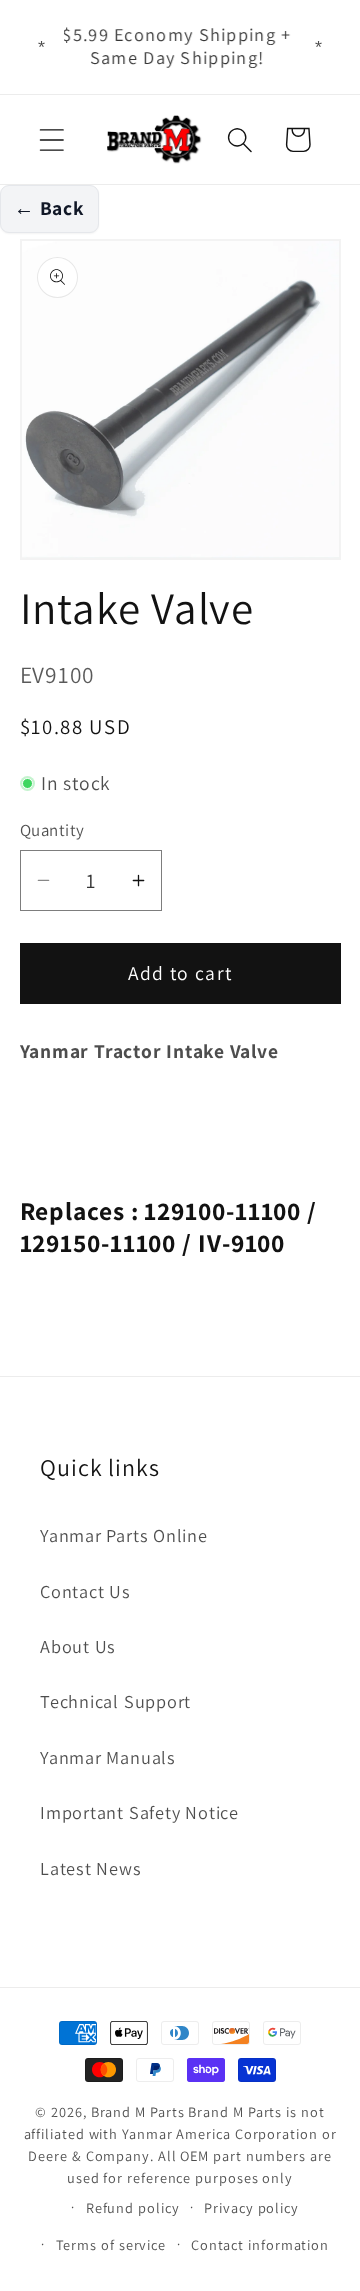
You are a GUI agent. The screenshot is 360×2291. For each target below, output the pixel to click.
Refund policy (133, 2207)
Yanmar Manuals (108, 1757)
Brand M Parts (138, 2111)
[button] (51, 139)
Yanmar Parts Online (124, 1535)
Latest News (91, 1868)
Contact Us (85, 1591)
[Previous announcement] (42, 47)
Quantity (52, 830)
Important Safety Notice (139, 1812)
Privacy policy (251, 2207)
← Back (49, 208)
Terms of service (111, 2244)
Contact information (260, 2244)
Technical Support (115, 1701)
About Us (78, 1646)
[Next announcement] (319, 47)
